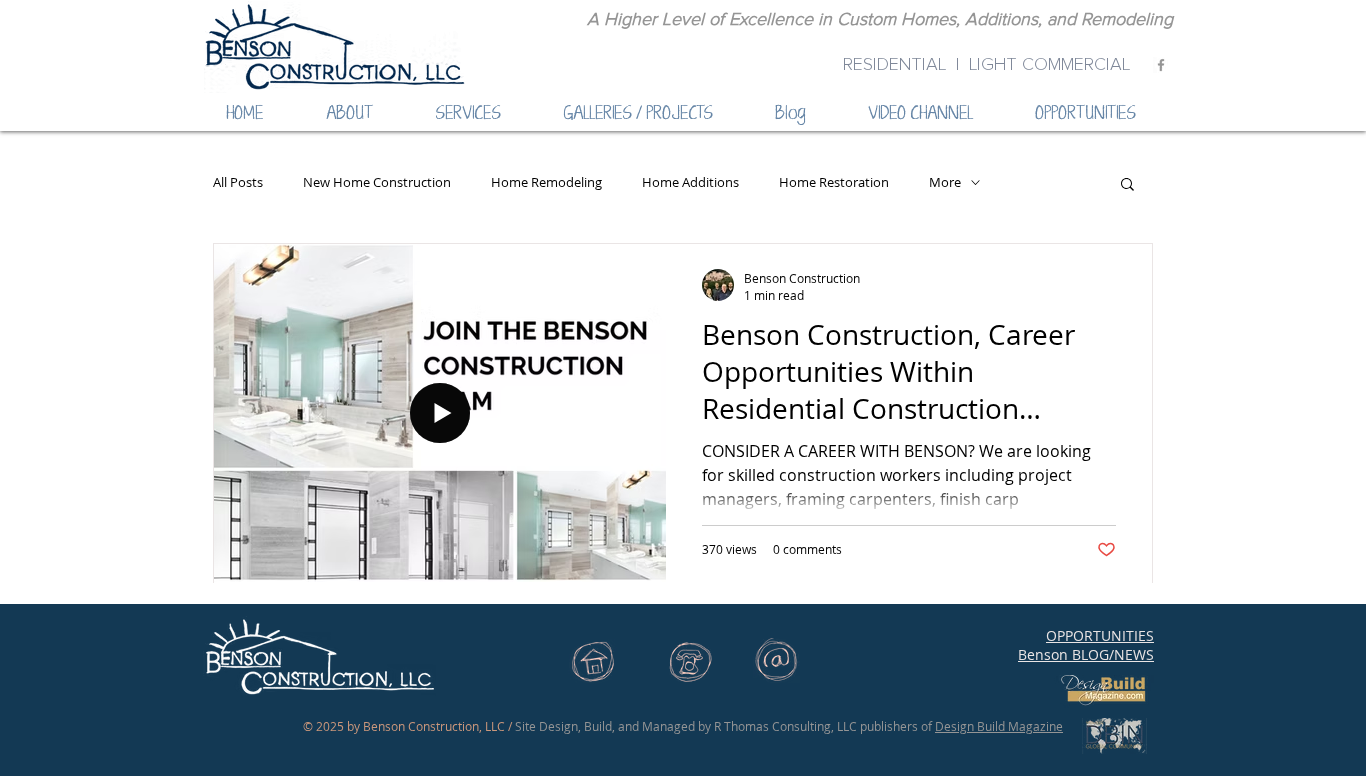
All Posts (238, 183)
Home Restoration (834, 183)
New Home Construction (377, 183)
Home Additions (690, 183)
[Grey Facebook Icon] (1161, 65)
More (945, 183)
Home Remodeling (546, 183)
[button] (1127, 185)
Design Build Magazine (999, 726)
